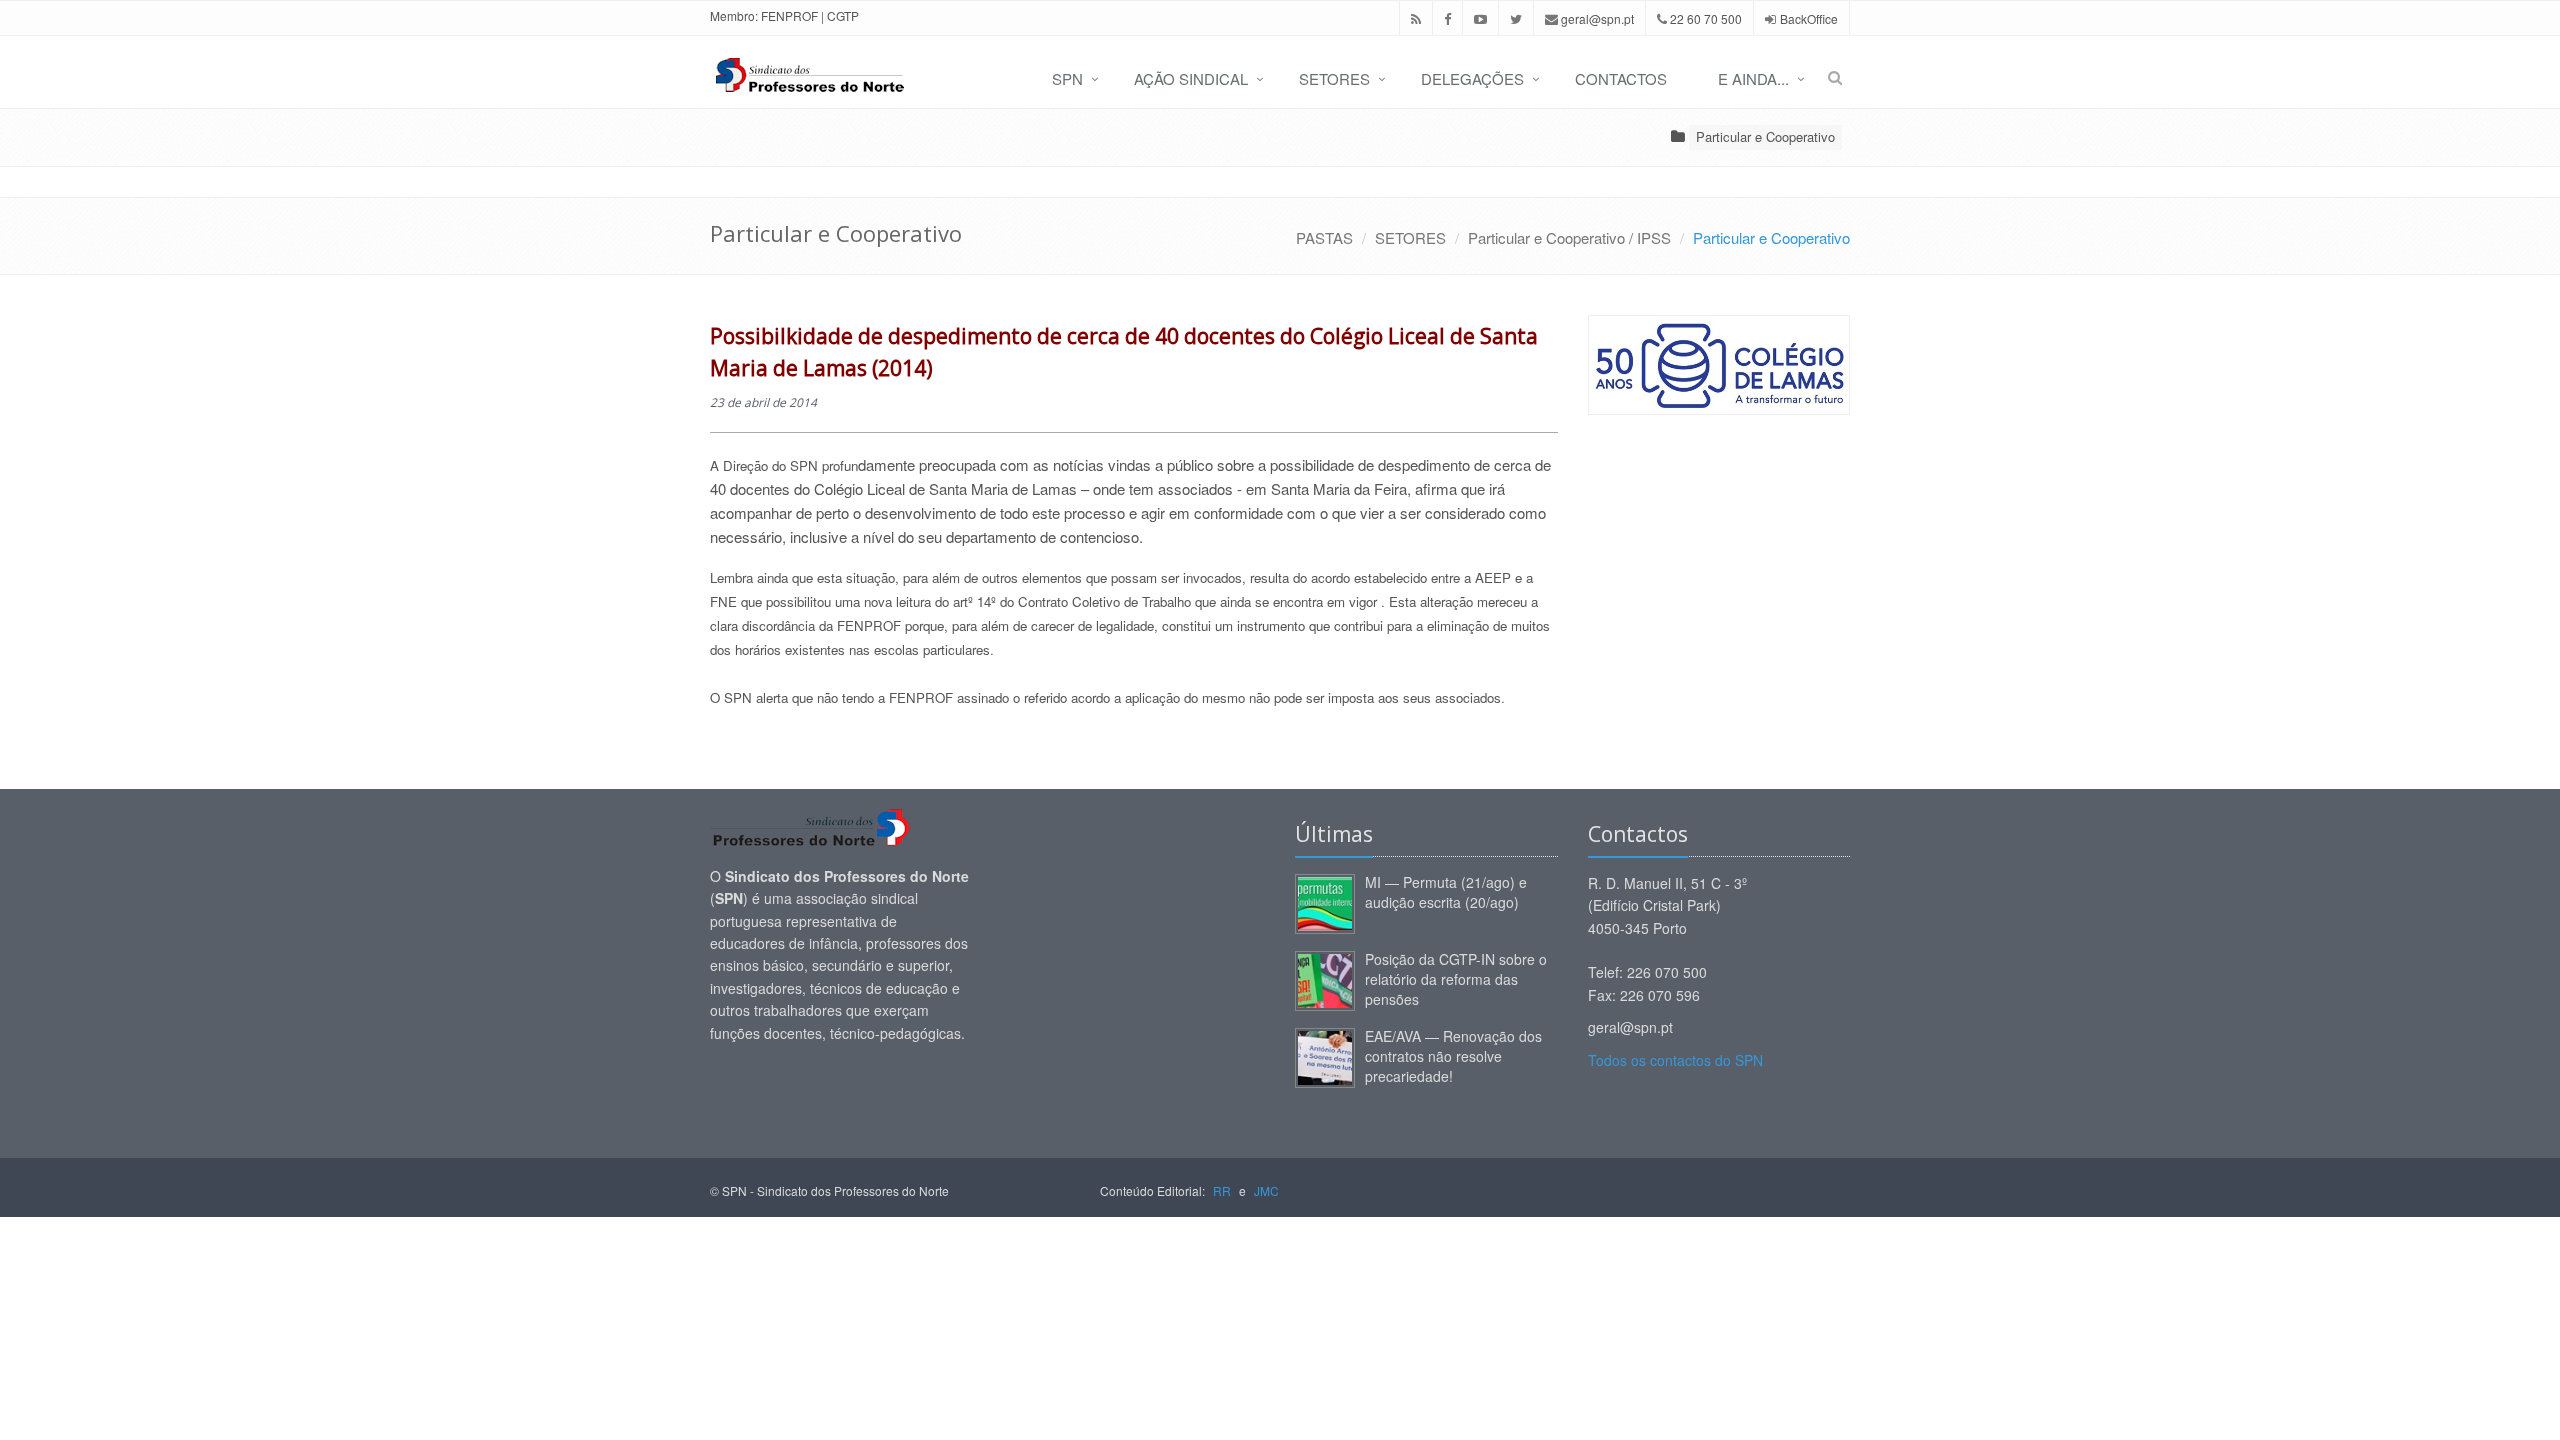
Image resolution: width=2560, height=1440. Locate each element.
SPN (1067, 78)
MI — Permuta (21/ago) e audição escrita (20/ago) (1446, 892)
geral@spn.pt (1596, 18)
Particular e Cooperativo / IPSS (1569, 237)
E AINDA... (1753, 78)
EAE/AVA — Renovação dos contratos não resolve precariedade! (1453, 1056)
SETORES (1334, 78)
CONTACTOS (1621, 78)
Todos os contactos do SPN (1675, 1060)
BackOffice (1809, 18)
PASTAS (1324, 237)
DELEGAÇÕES (1472, 78)
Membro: (734, 15)
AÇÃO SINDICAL (1191, 78)
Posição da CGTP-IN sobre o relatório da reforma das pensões (1456, 979)
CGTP (843, 15)
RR (1222, 1190)
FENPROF (789, 15)
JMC (1266, 1190)
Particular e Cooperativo (1765, 136)
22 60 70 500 (1704, 18)
